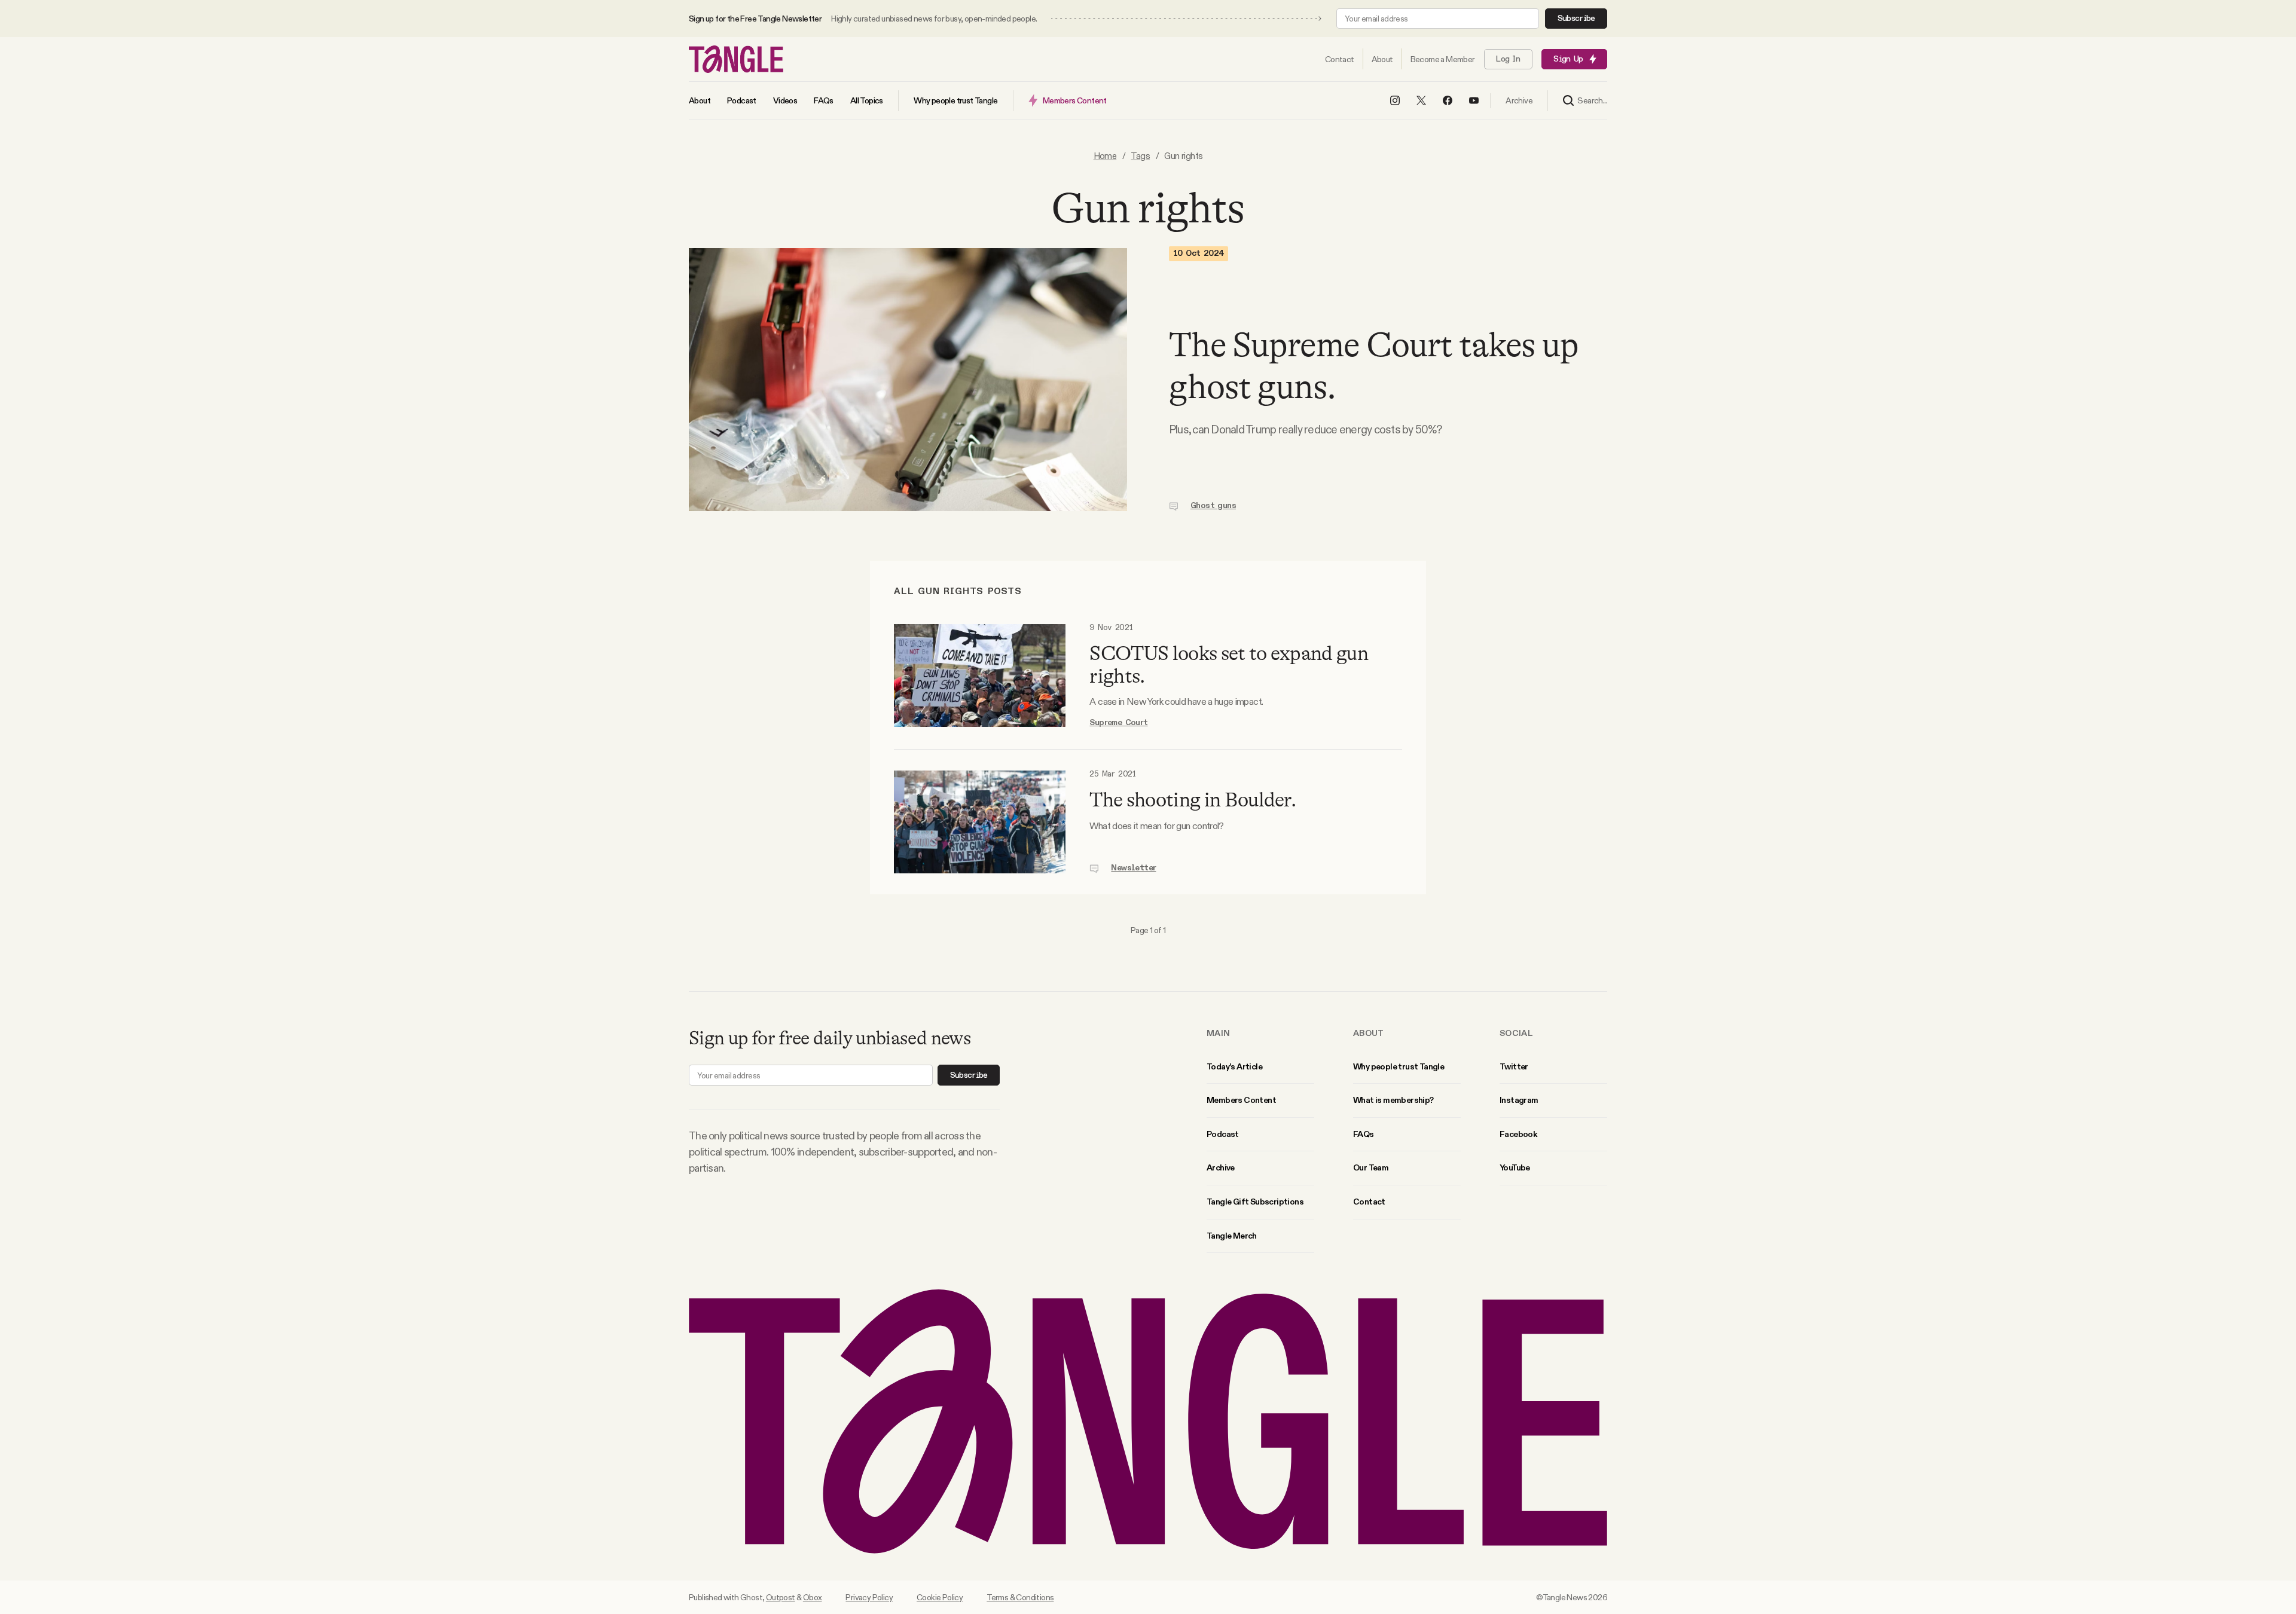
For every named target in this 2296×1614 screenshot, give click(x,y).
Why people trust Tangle (1399, 1066)
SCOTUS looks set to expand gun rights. (1229, 664)
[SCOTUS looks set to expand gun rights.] (980, 676)
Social (1516, 1033)
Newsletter (1133, 868)
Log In (1508, 59)
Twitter (1514, 1066)
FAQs (1364, 1134)
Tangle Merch (1232, 1236)
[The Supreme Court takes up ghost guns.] (908, 380)
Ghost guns (1213, 506)
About (1369, 1033)
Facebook (1518, 1134)
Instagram (1519, 1100)
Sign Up (1568, 59)
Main (1218, 1033)
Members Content (1241, 1100)
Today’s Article (1234, 1066)
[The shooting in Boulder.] (980, 822)
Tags (1140, 156)
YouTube (1515, 1167)
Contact (1369, 1202)
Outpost (781, 1597)
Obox (813, 1597)
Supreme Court (1118, 723)
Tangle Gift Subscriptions (1255, 1202)
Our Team (1371, 1167)
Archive (1221, 1167)
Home (1105, 156)
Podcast (1223, 1134)
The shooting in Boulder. (1193, 800)
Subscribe (1576, 19)
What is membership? (1393, 1100)
